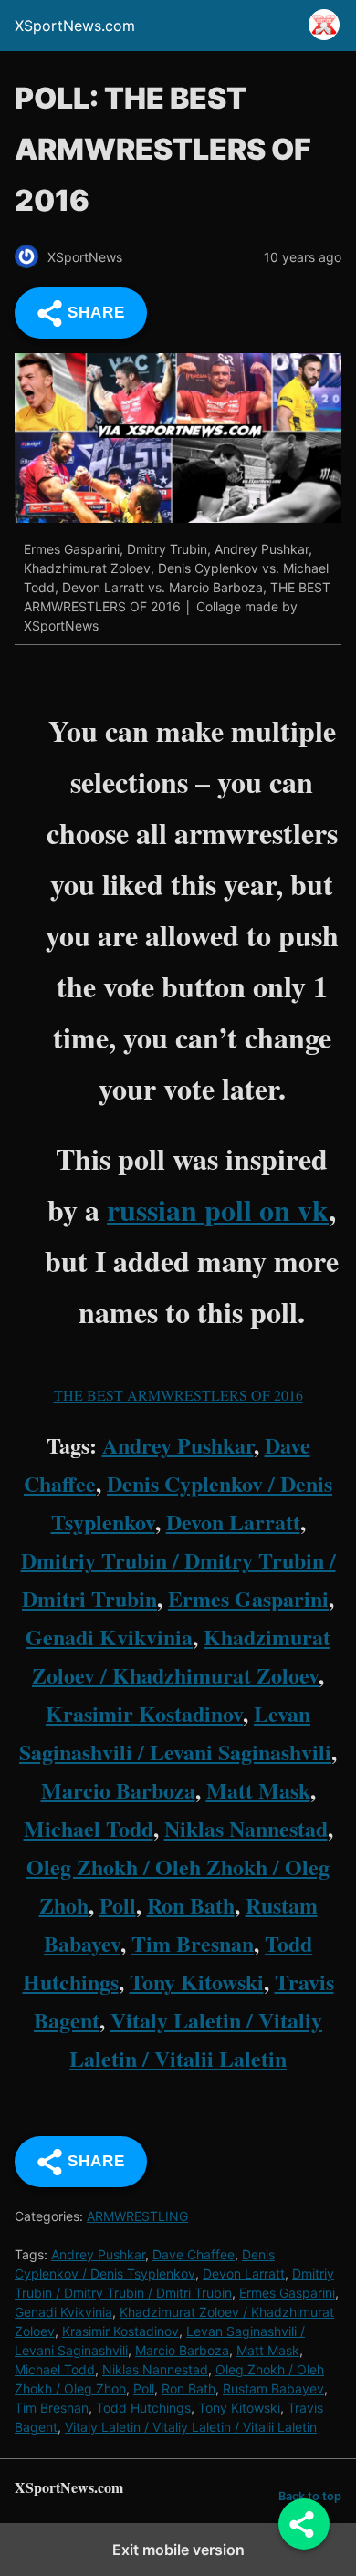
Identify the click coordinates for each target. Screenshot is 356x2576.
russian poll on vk (218, 1210)
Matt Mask (258, 1790)
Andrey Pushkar (178, 1445)
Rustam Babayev (273, 2388)
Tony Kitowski (197, 1982)
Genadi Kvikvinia (109, 1637)
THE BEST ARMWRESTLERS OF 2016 (178, 1395)
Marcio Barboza (118, 1790)
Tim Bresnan (193, 1943)
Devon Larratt (233, 1522)
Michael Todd (89, 1828)
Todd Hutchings (143, 2408)
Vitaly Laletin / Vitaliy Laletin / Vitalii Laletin (191, 2427)
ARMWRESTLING (137, 2216)
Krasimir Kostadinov (144, 1713)
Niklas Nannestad (246, 1828)
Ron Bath (191, 1905)
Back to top (310, 2496)
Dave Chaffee (194, 2254)
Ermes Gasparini (248, 1598)
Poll (118, 1905)
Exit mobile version (178, 2550)
